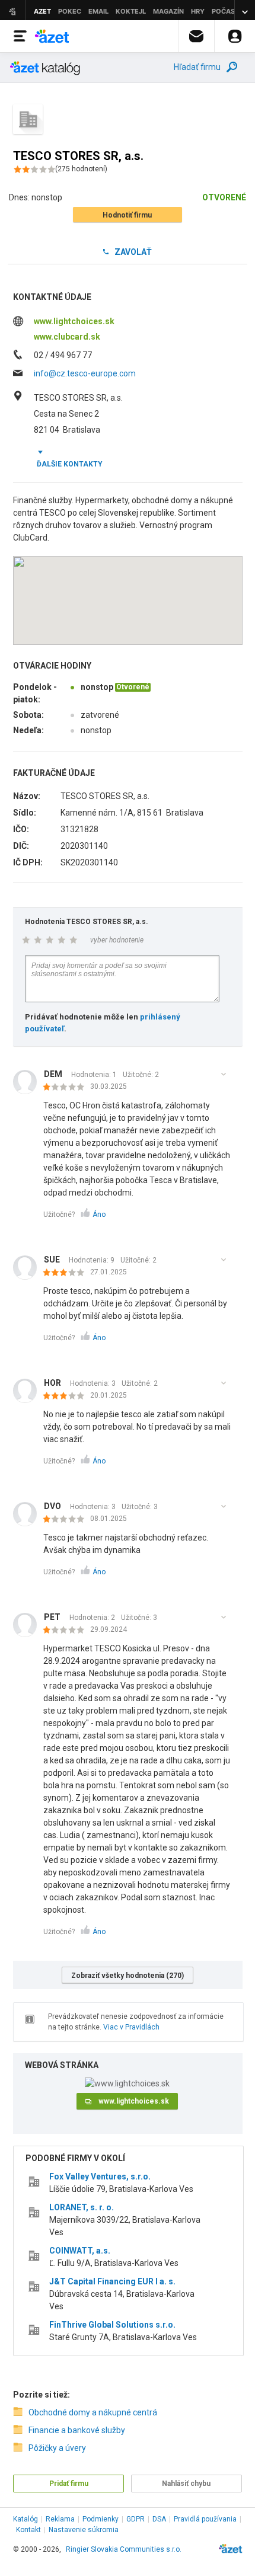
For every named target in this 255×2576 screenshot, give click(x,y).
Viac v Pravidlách (131, 2027)
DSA (159, 2519)
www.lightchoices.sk (74, 321)
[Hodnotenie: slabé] (67, 1088)
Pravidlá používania (205, 2519)
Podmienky (101, 2519)
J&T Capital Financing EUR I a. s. (112, 2281)
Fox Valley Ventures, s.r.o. (100, 2177)
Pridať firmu (69, 2484)
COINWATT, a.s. (80, 2251)
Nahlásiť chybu (186, 2484)
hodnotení (81, 169)
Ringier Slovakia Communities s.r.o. (124, 2549)
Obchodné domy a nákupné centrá (93, 2412)
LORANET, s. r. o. (82, 2207)
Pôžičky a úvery (57, 2448)
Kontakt (28, 2530)
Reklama (60, 2519)
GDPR (136, 2519)
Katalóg (26, 2519)
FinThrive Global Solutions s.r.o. (112, 2325)
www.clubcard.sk (67, 337)
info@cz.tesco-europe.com (85, 373)
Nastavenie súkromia (84, 2530)
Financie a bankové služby (77, 2430)
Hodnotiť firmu (127, 215)
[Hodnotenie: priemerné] (67, 1273)
